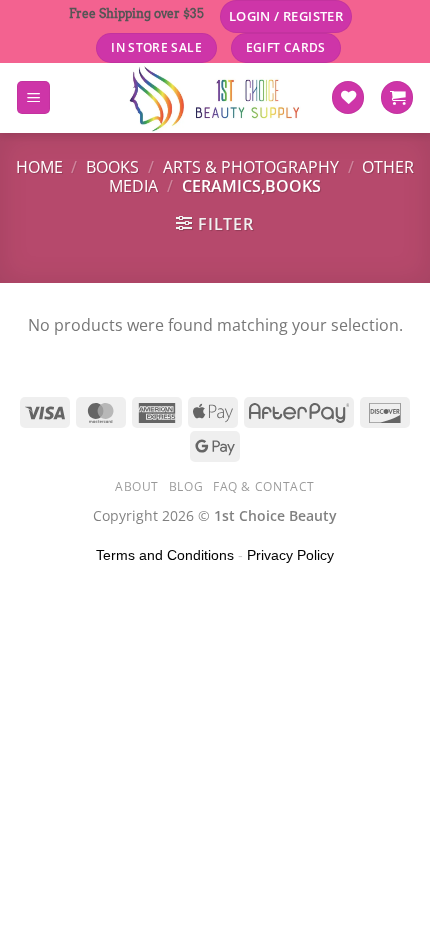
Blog (186, 486)
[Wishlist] (348, 97)
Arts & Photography (251, 167)
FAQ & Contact (264, 486)
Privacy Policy (290, 555)
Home (39, 167)
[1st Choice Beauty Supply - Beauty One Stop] (215, 98)
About (137, 486)
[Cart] (397, 97)
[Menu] (33, 97)
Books (112, 167)
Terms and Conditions (165, 555)
